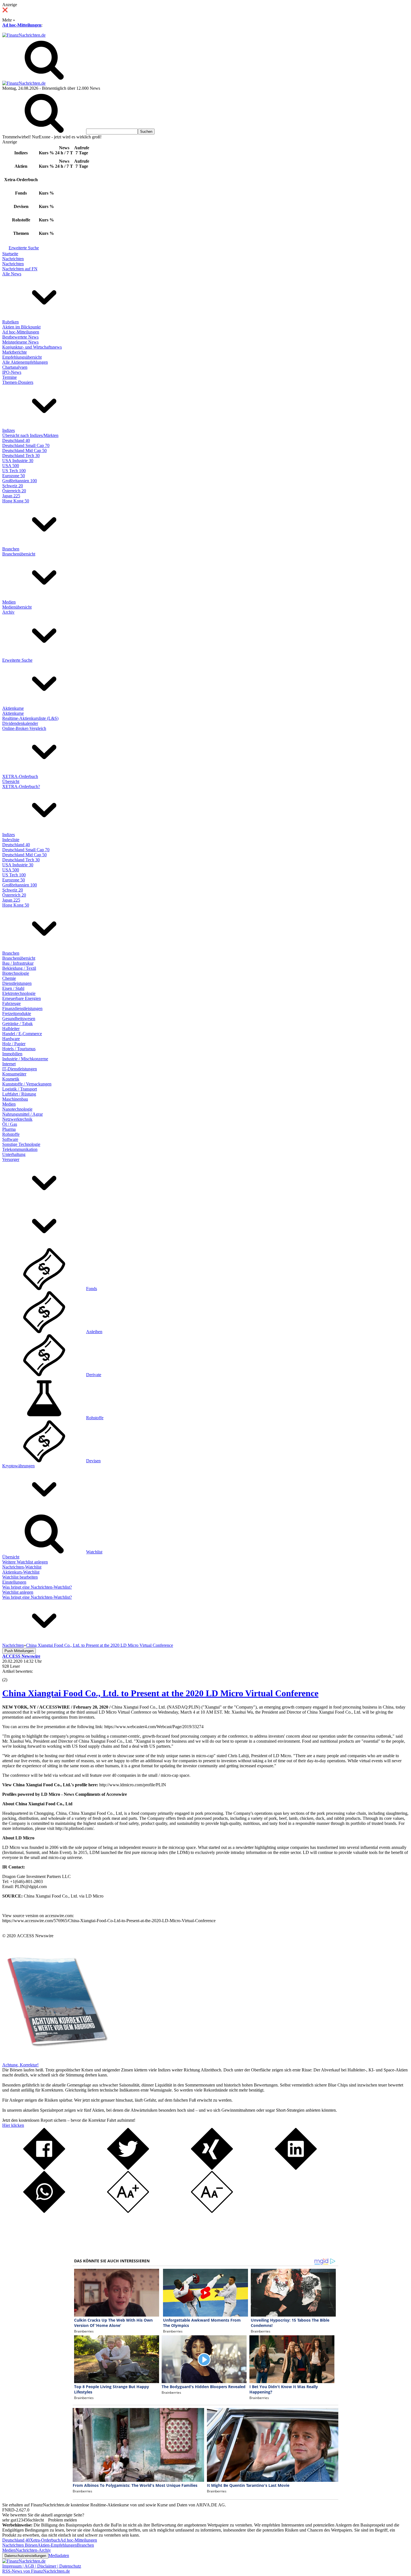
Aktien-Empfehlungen (57, 2545)
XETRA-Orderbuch (20, 776)
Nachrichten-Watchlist (22, 1567)
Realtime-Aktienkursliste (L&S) (30, 718)
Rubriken (10, 322)
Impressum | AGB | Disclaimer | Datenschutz (42, 2566)
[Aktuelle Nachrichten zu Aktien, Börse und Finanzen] (24, 35)
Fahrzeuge (11, 1003)
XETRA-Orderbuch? (21, 786)
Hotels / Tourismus (19, 1049)
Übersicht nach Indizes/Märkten (30, 435)
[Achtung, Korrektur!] (55, 2060)
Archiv (8, 612)
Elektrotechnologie (19, 993)
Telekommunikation (20, 1149)
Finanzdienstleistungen (22, 1008)
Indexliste (11, 840)
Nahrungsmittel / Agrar (23, 1114)
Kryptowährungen (18, 1466)
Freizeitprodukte (17, 1013)
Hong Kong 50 (16, 501)
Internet (9, 1064)
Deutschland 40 (16, 440)
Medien (9, 602)
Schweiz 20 (13, 486)
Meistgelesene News (20, 342)
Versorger (11, 1159)
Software (10, 1139)
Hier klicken (13, 2125)
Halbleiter (11, 1029)
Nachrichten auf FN (20, 269)
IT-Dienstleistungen (20, 1069)
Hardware (11, 1039)
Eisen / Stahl (13, 988)
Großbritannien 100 (20, 481)
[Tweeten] (128, 2168)
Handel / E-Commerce (22, 1034)
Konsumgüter (14, 1074)
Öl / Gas (10, 1124)
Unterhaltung (14, 1154)
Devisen (93, 1461)
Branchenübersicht (19, 554)
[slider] (11, 1676)
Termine (10, 377)
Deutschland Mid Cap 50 (24, 450)
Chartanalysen (15, 367)
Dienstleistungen (17, 983)
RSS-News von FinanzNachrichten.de (36, 2571)
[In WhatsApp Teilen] (44, 2211)
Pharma (9, 1129)
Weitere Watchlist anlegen (25, 1562)
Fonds (92, 1289)
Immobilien (12, 1054)
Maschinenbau (15, 1099)
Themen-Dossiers (18, 382)
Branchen (11, 549)
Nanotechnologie (17, 1109)
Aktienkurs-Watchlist (21, 1572)
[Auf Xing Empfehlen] (212, 2168)
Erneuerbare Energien (22, 998)
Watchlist (94, 1552)
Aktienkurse (13, 708)
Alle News (12, 274)
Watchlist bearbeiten (20, 1577)
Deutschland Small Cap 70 (26, 445)
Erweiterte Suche (24, 248)
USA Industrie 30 (18, 461)
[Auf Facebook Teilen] (44, 2168)
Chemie (9, 978)
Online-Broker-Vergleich (24, 728)
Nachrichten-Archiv (33, 2550)
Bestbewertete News (20, 337)
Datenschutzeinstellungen (25, 2556)
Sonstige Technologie (21, 1144)
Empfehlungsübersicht (22, 357)
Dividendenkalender (20, 723)
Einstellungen (14, 1582)
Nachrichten (13, 259)
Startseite (10, 254)
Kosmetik (11, 1079)
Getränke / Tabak (17, 1024)
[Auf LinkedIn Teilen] (296, 2168)
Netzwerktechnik (17, 1119)
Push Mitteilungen (19, 1651)
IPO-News (12, 372)
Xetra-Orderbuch (45, 2540)
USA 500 (11, 466)
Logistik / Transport (20, 1089)
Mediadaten (59, 2555)
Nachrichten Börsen (20, 2545)
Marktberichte (15, 352)
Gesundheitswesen (19, 1019)
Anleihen (94, 1332)
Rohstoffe (11, 1134)
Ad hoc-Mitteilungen (22, 25)
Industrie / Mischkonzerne (25, 1059)
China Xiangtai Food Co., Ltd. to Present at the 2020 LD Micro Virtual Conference (160, 1693)
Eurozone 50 (14, 476)
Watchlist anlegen (18, 1592)
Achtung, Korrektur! (20, 2065)
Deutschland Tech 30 (21, 456)
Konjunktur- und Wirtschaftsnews (32, 347)
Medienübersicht (17, 607)
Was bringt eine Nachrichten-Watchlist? (37, 1587)
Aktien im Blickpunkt (21, 327)
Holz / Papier (14, 1044)
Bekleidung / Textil (19, 968)
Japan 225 (11, 496)
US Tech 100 (14, 471)
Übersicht (11, 781)
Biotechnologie (16, 973)
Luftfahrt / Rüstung (19, 1094)
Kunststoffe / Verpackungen (27, 1084)
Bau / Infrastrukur (18, 963)
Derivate (94, 1375)
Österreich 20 (14, 491)
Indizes (9, 430)
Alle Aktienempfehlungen (25, 362)
